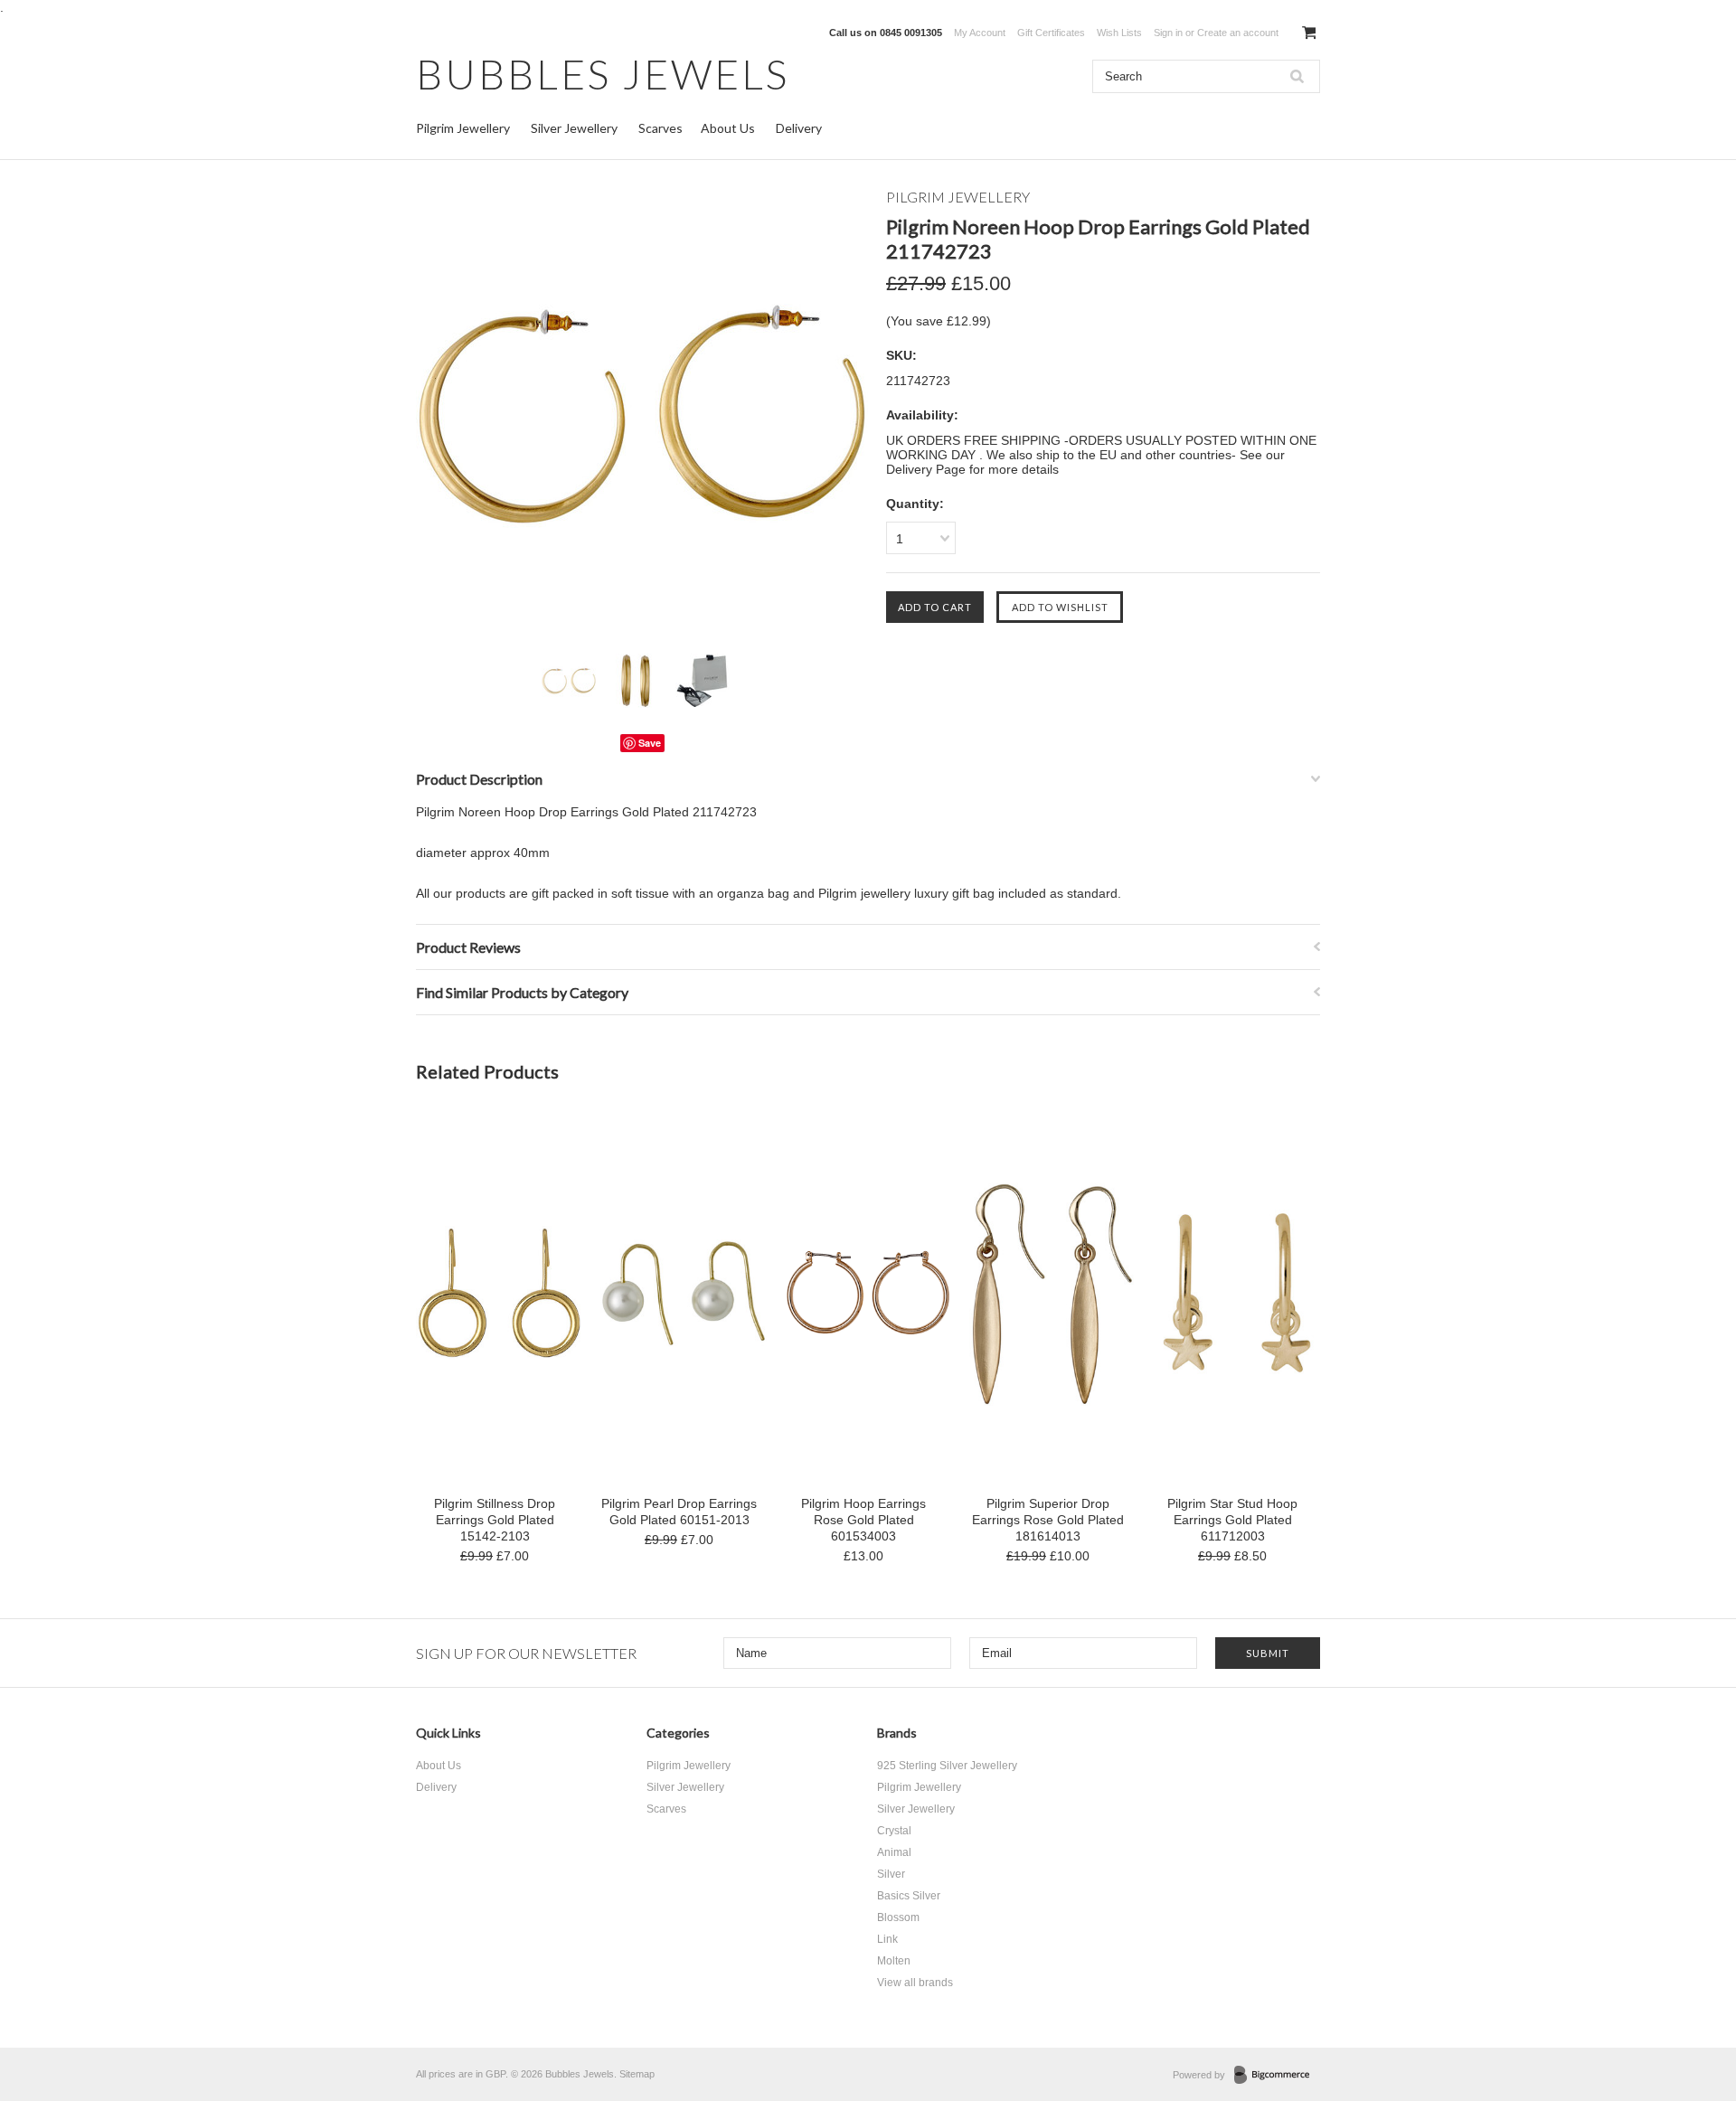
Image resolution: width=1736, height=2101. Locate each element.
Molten (894, 1961)
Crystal (894, 1831)
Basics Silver (909, 1896)
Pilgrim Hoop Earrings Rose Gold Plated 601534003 (863, 1520)
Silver (891, 1874)
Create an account (1238, 33)
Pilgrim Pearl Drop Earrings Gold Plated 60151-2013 (679, 1512)
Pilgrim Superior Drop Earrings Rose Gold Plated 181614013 (1048, 1520)
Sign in (1168, 33)
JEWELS (603, 74)
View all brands (915, 1983)
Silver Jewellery (574, 128)
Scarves (660, 128)
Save (650, 743)
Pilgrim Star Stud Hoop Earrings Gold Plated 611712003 (1232, 1520)
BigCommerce (1277, 2076)
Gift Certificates (1051, 33)
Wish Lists (1119, 33)
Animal (894, 1852)
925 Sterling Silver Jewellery (947, 1766)
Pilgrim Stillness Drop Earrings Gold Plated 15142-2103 (495, 1520)
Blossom (898, 1917)
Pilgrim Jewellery (463, 128)
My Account (980, 33)
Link (887, 1939)
